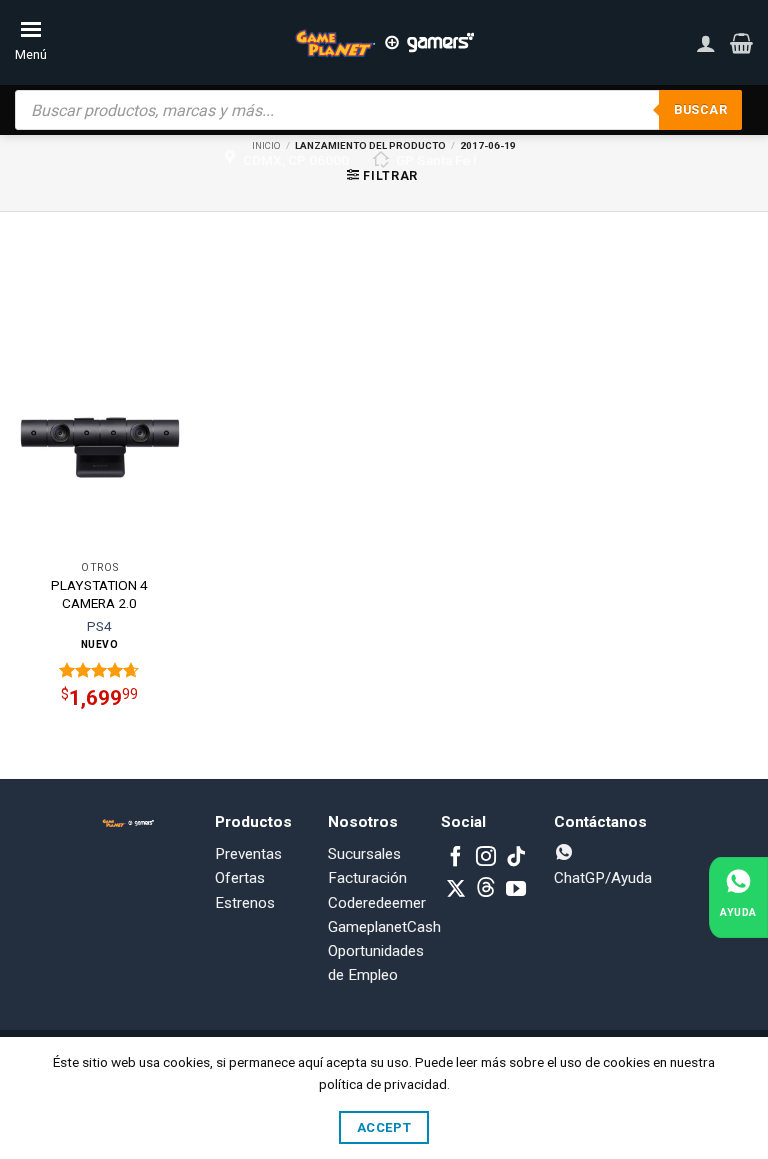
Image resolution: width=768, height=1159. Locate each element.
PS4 (99, 626)
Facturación (367, 878)
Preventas (248, 854)
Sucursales (364, 854)
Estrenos (245, 903)
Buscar (700, 109)
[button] (741, 43)
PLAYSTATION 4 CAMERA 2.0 (99, 594)
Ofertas (240, 878)
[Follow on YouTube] (516, 890)
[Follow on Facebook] (456, 858)
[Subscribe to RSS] (486, 890)
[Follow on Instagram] (486, 858)
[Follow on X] (456, 890)
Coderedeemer (377, 903)
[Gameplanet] (384, 43)
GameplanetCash (384, 927)
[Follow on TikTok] (516, 858)
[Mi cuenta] (706, 43)
